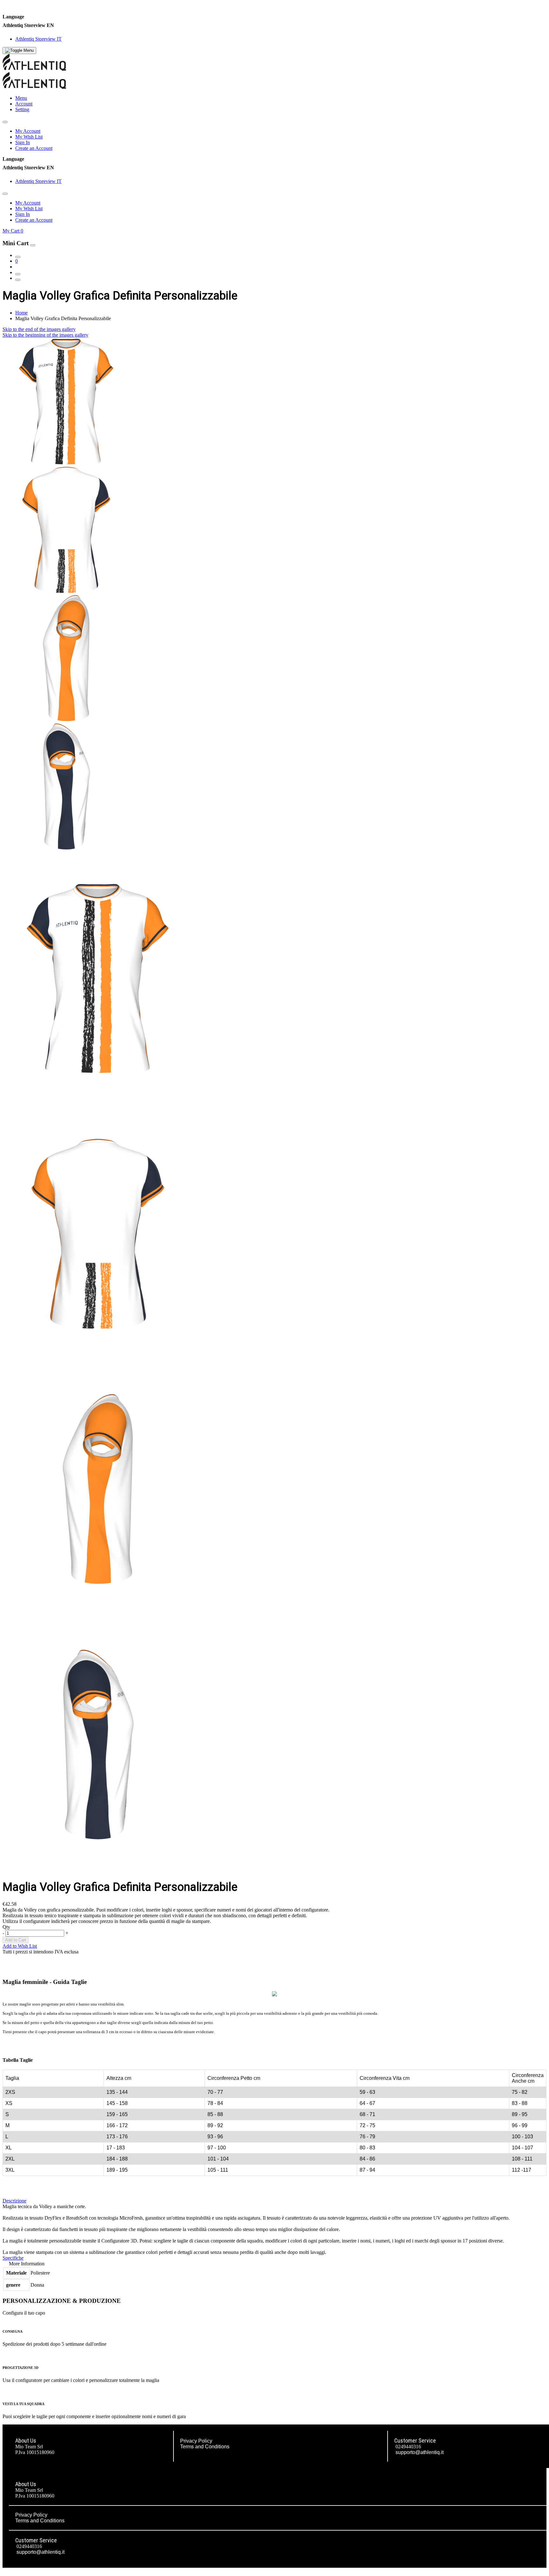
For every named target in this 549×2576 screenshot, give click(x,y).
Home (21, 313)
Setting (22, 109)
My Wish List (29, 137)
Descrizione (14, 2201)
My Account (28, 131)
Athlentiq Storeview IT (38, 39)
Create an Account (34, 148)
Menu (21, 98)
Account (24, 104)
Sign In (23, 142)
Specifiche (13, 2258)
